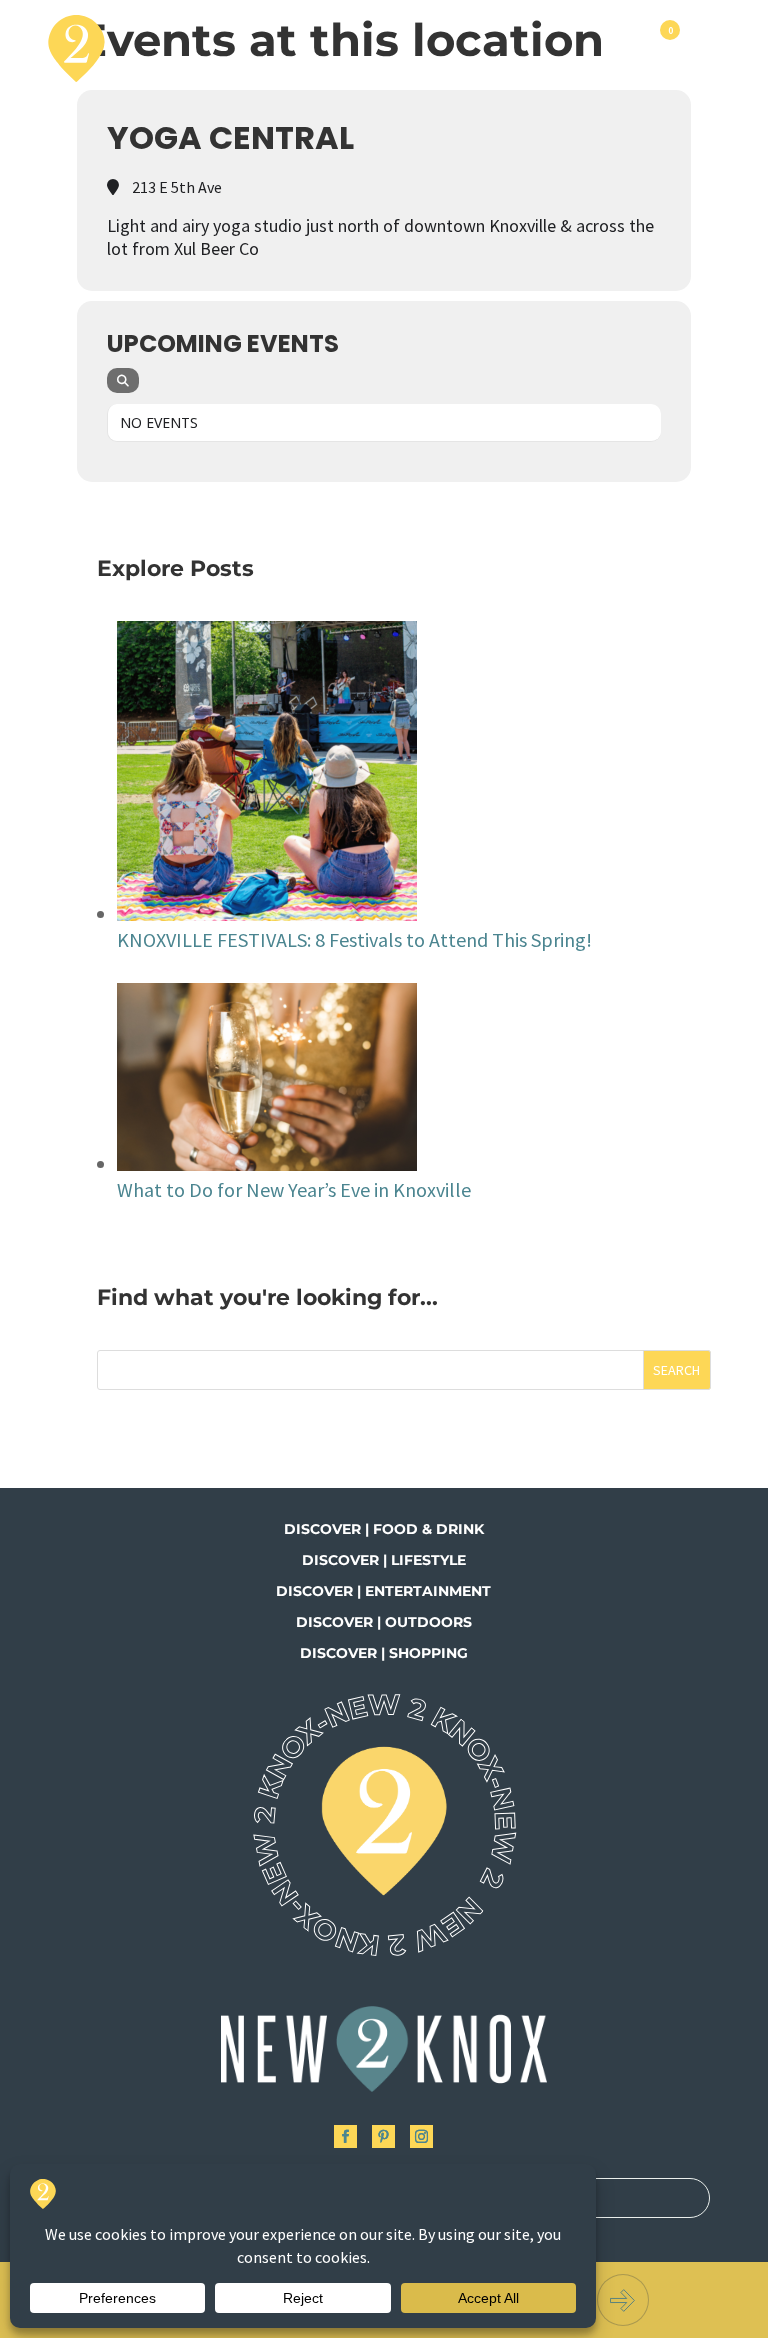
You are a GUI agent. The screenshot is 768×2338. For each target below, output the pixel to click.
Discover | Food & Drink (384, 1529)
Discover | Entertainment (383, 1591)
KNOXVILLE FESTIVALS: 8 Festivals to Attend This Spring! (354, 939)
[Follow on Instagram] (421, 2136)
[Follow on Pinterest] (383, 2136)
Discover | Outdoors (384, 1622)
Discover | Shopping (384, 1653)
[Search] (123, 380)
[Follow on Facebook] (345, 2136)
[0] (668, 48)
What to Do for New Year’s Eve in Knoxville (294, 1189)
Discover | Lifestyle (384, 1560)
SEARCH (676, 1370)
